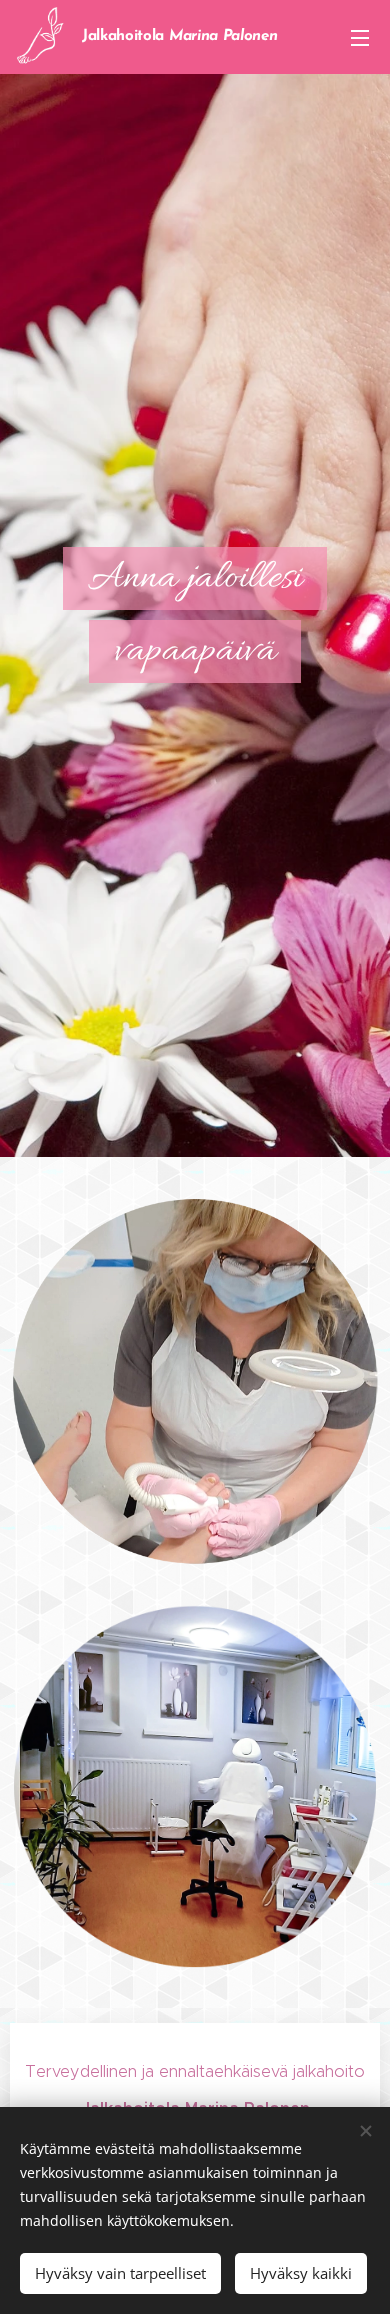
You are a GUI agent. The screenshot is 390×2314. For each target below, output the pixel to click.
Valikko (360, 37)
